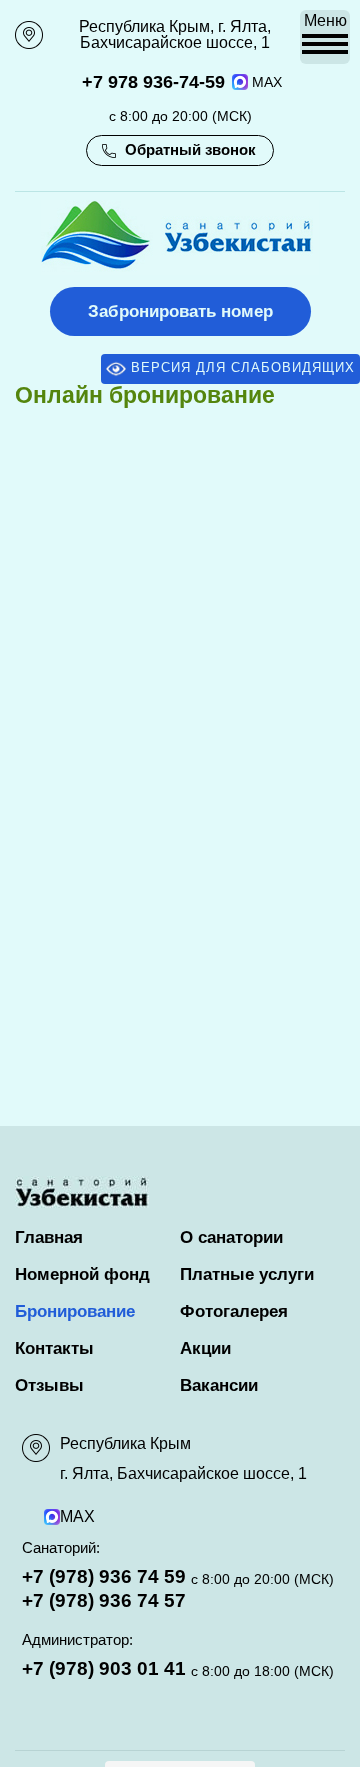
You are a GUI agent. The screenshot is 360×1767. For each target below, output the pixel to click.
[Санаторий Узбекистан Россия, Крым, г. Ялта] (180, 269)
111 (27, 27)
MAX (267, 82)
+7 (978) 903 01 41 (104, 1669)
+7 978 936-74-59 (153, 82)
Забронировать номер (180, 311)
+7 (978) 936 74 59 (104, 1577)
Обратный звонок (190, 149)
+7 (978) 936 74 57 (104, 1600)
